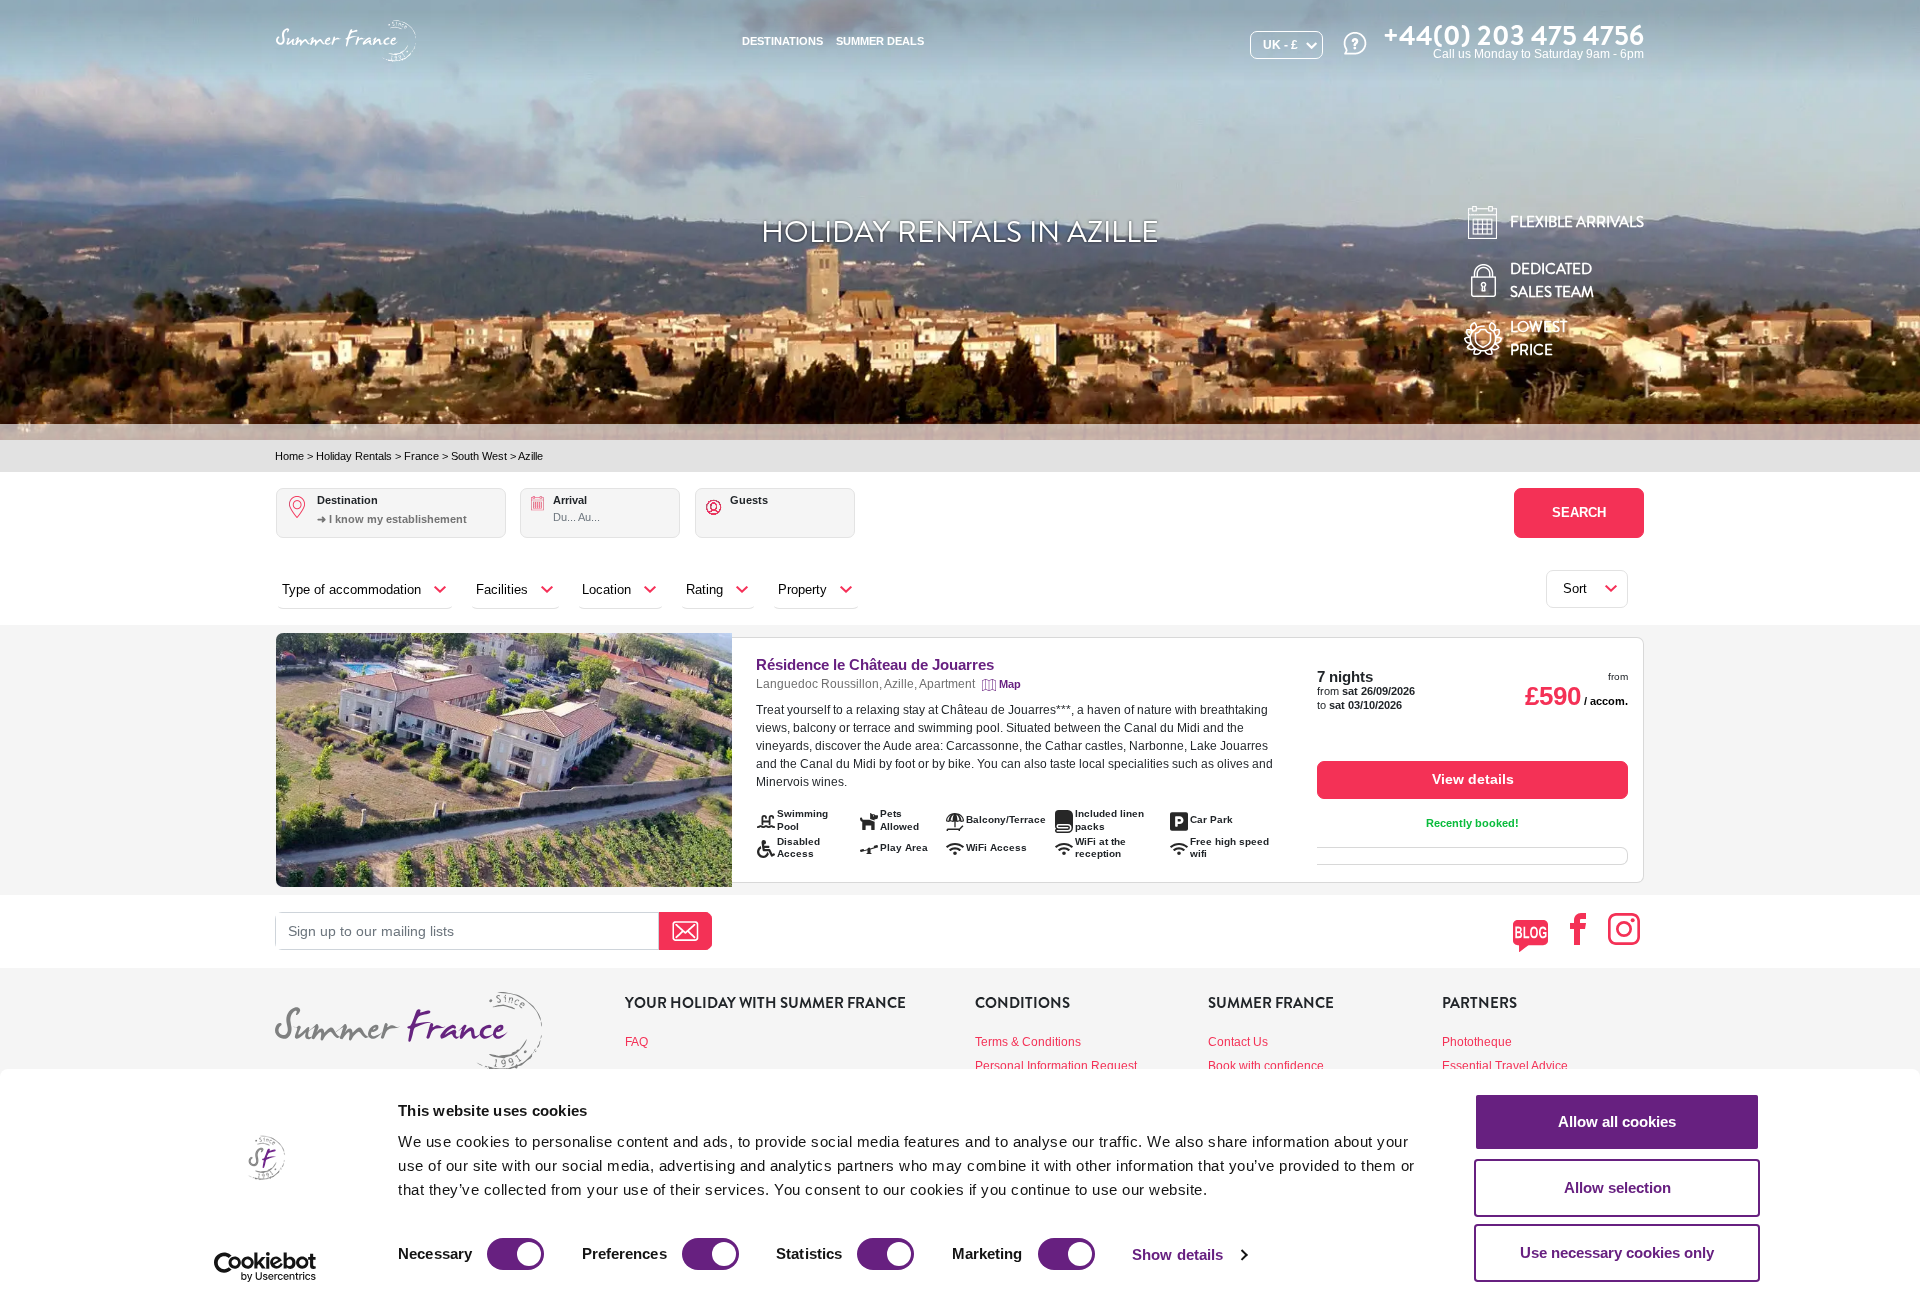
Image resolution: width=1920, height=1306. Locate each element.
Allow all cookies (1617, 1121)
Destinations (782, 41)
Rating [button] (704, 589)
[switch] (710, 1254)
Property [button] (802, 589)
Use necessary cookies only (1617, 1252)
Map (1010, 684)
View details (1473, 779)
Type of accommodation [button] (351, 589)
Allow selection (1617, 1187)
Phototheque (1477, 1042)
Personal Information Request (1056, 1066)
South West (479, 456)
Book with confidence (1266, 1066)
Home (289, 456)
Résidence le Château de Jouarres (875, 664)
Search (1579, 512)
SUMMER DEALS (880, 41)
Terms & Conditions (1028, 1042)
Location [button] (606, 589)
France (421, 456)
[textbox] (410, 519)
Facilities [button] (502, 589)
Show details (1177, 1254)
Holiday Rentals (354, 456)
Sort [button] (1575, 588)
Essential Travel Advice (1505, 1066)
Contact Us (1238, 1042)
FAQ (636, 1042)
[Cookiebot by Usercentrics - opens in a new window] (265, 1267)
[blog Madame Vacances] (1530, 935)
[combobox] (410, 530)
